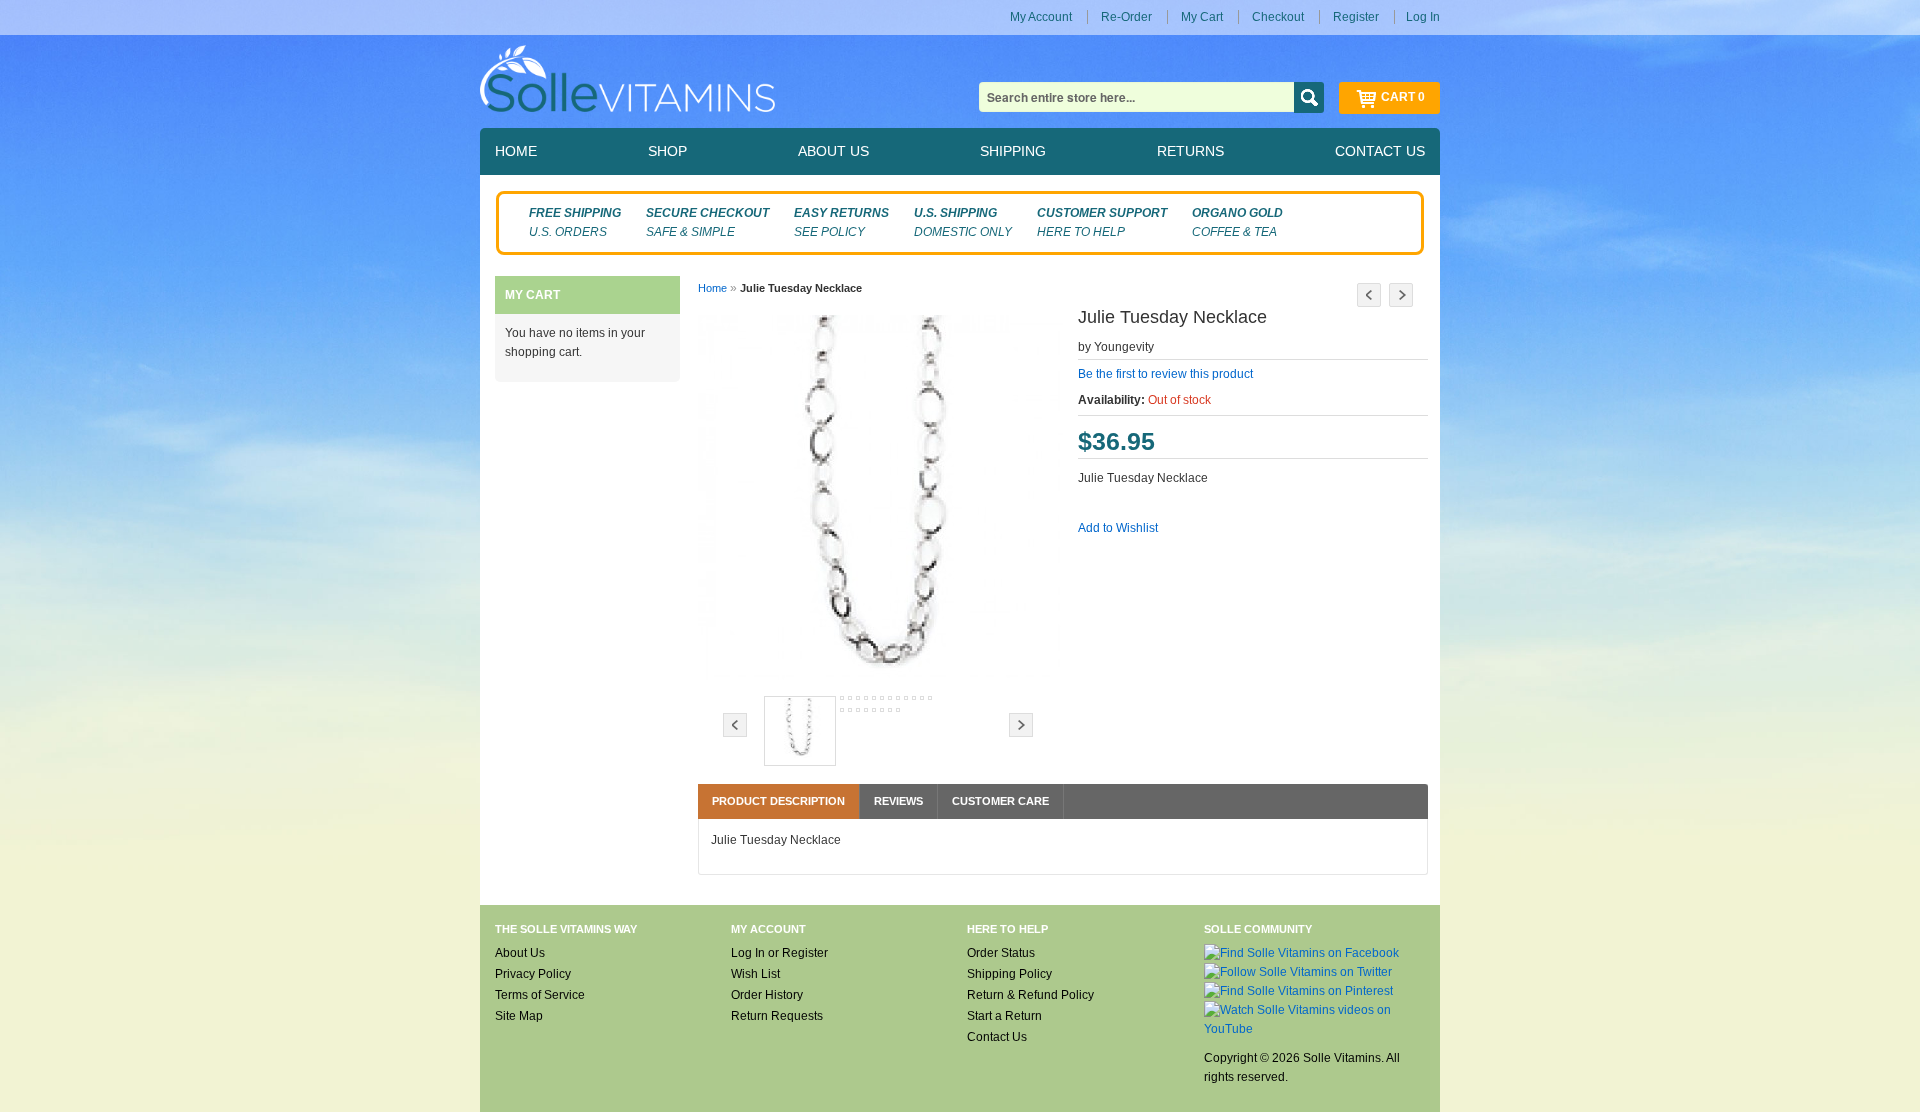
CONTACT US (1380, 151)
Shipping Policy (1009, 974)
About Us (520, 953)
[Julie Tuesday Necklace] (800, 731)
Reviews (898, 801)
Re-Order (1126, 17)
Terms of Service (540, 995)
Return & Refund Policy (1030, 995)
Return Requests (777, 1016)
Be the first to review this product (1165, 374)
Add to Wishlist (1118, 528)
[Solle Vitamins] (627, 81)
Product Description (778, 801)
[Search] (1309, 97)
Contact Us (997, 1037)
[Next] (1401, 295)
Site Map (519, 1016)
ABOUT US (833, 151)
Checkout (1278, 17)
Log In (1423, 17)
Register (1356, 17)
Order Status (1001, 953)
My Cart (1202, 17)
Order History (767, 995)
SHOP (667, 151)
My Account (1041, 17)
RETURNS (1190, 151)
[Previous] (1369, 295)
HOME (516, 151)
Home (712, 288)
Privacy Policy (533, 974)
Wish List (755, 974)
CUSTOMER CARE (1000, 801)
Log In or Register (779, 953)
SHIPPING (1013, 151)
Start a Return (1004, 1016)
